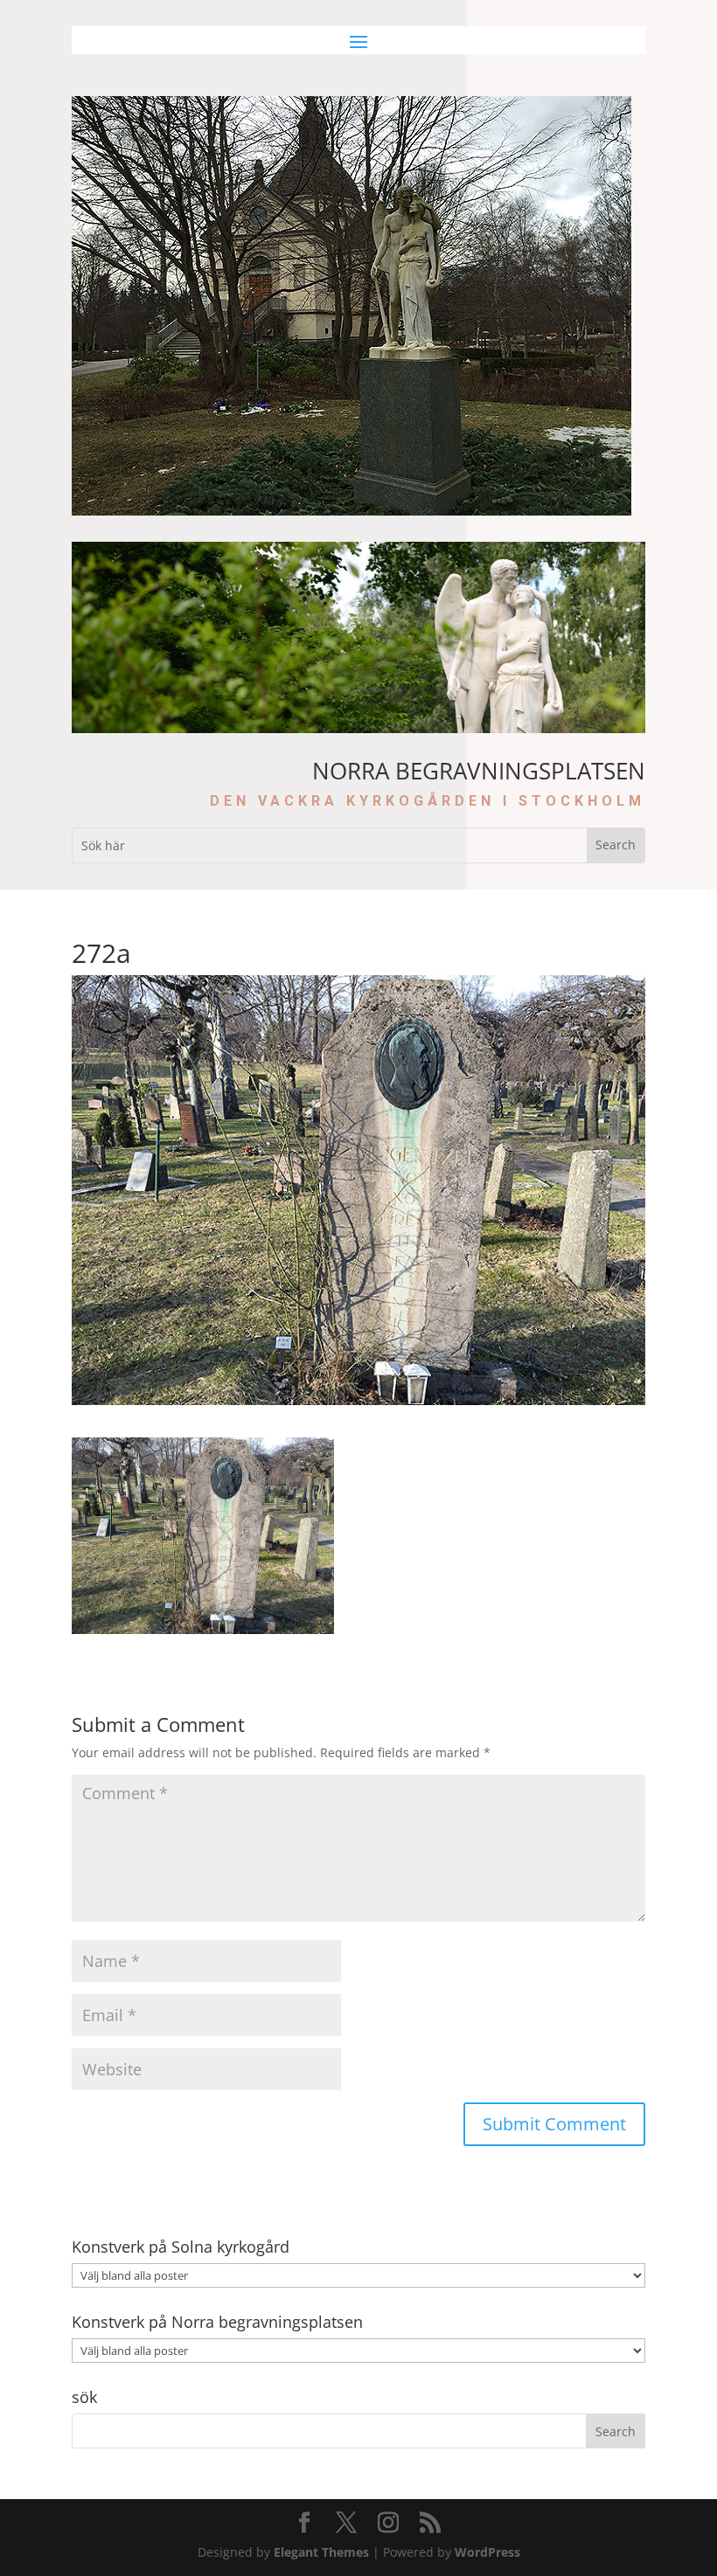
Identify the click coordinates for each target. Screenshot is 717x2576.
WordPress (487, 2552)
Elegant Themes (321, 2552)
